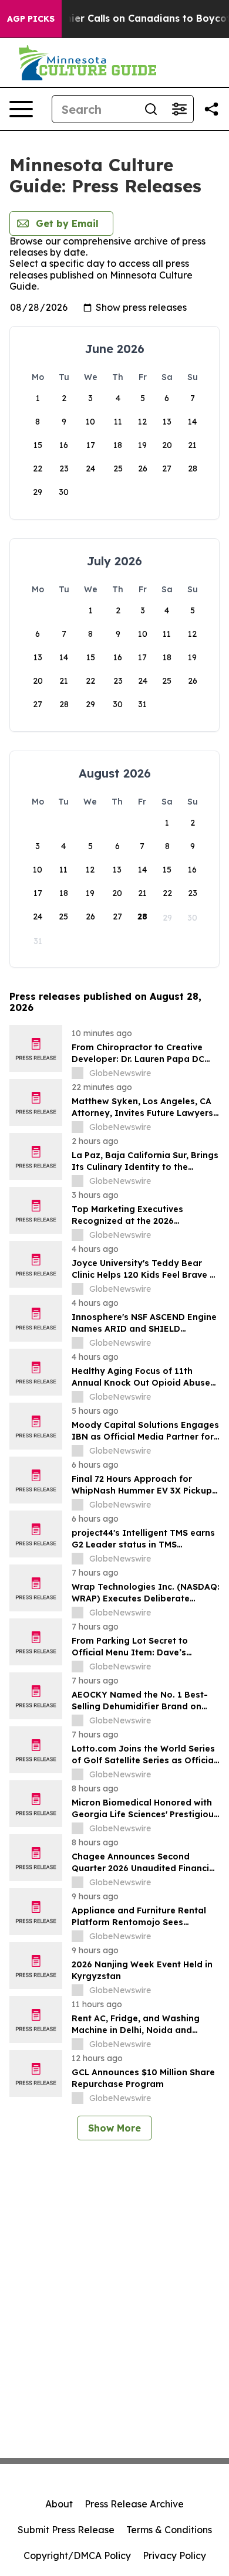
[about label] (78, 1073)
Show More (114, 2128)
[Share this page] (211, 109)
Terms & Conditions (169, 2530)
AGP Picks (31, 19)
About (59, 2504)
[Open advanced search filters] (179, 109)
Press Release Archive (134, 2504)
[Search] (151, 109)
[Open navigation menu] (21, 109)
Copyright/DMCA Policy (77, 2555)
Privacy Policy (174, 2555)
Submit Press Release (66, 2530)
